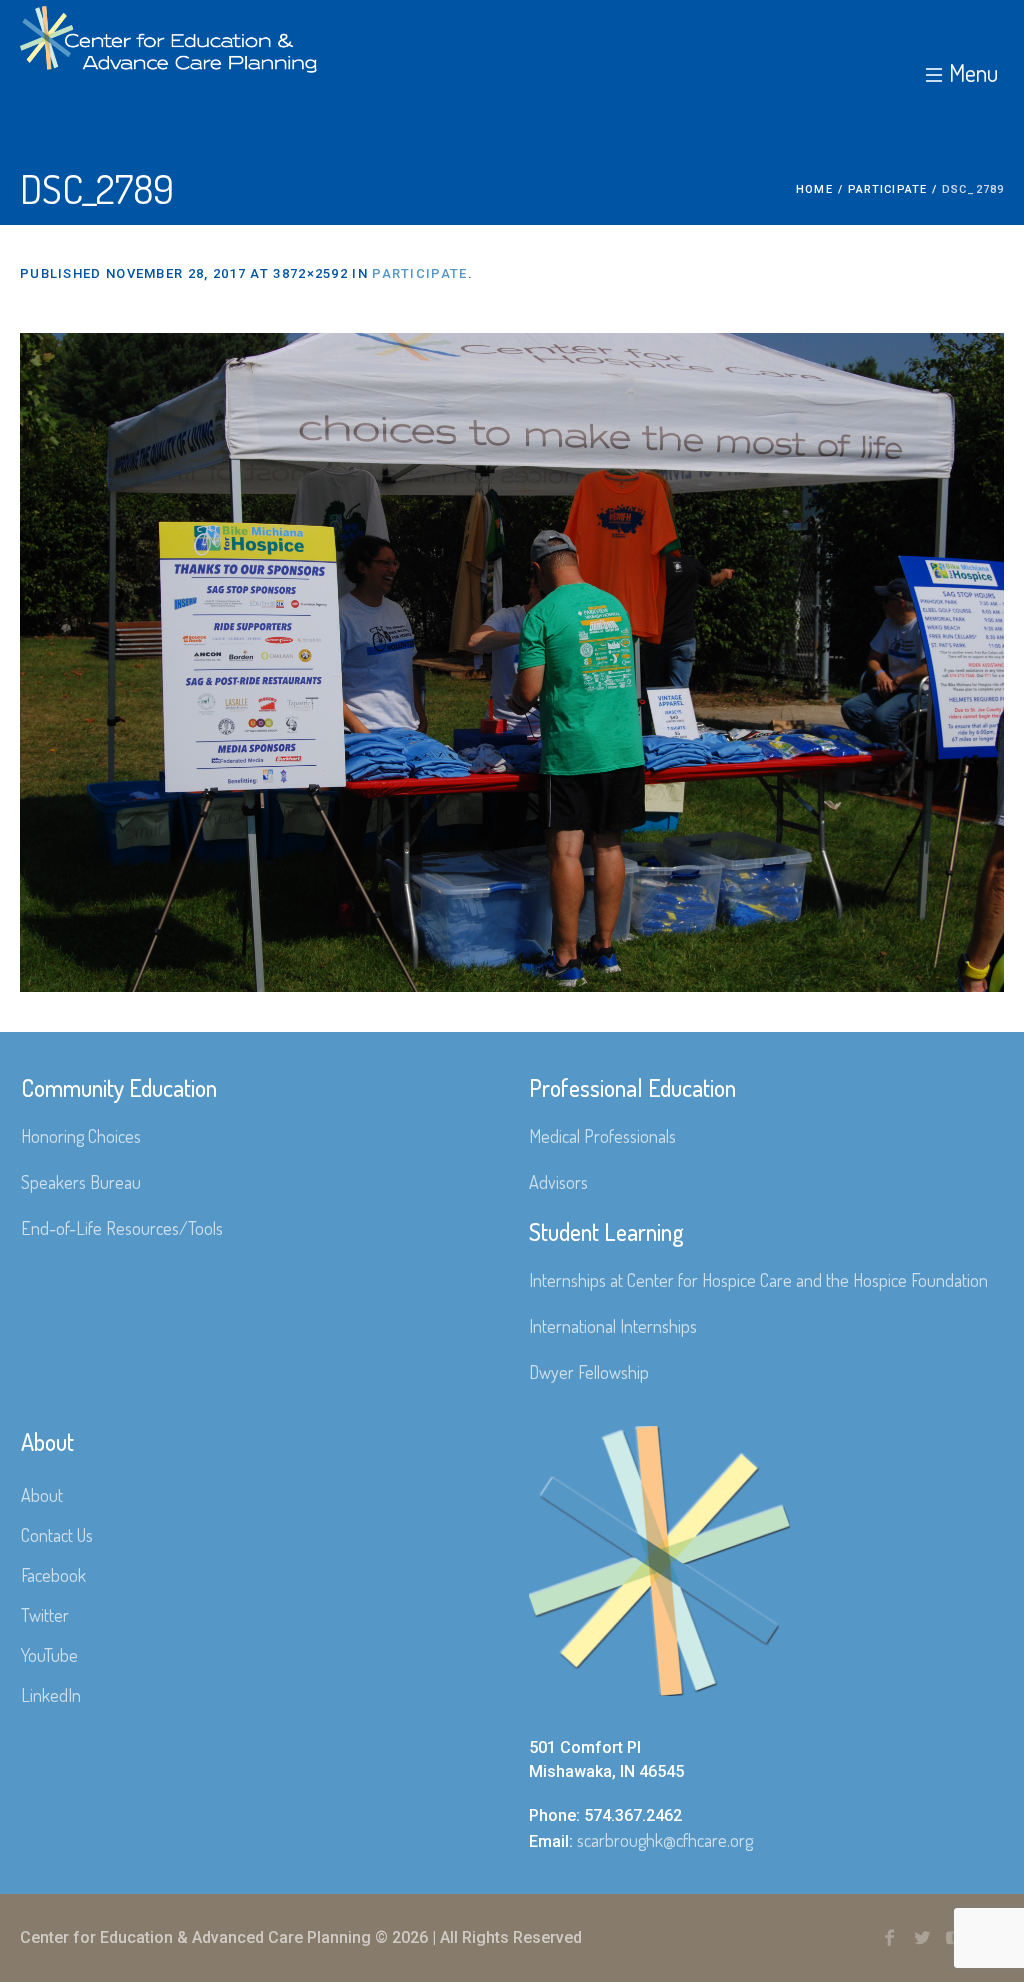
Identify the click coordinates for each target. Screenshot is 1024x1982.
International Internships (613, 1326)
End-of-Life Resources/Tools (122, 1228)
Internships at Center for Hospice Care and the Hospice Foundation (758, 1280)
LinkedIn (51, 1695)
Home (814, 189)
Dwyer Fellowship (589, 1372)
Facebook (53, 1575)
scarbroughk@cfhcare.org (665, 1840)
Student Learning (606, 1231)
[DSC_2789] (512, 662)
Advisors (558, 1182)
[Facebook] (889, 1938)
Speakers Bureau (81, 1182)
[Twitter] (922, 1938)
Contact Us (57, 1535)
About (42, 1495)
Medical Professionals (602, 1136)
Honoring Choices (81, 1136)
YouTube (49, 1655)
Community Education (119, 1087)
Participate (887, 189)
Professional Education (632, 1087)
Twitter (45, 1615)
